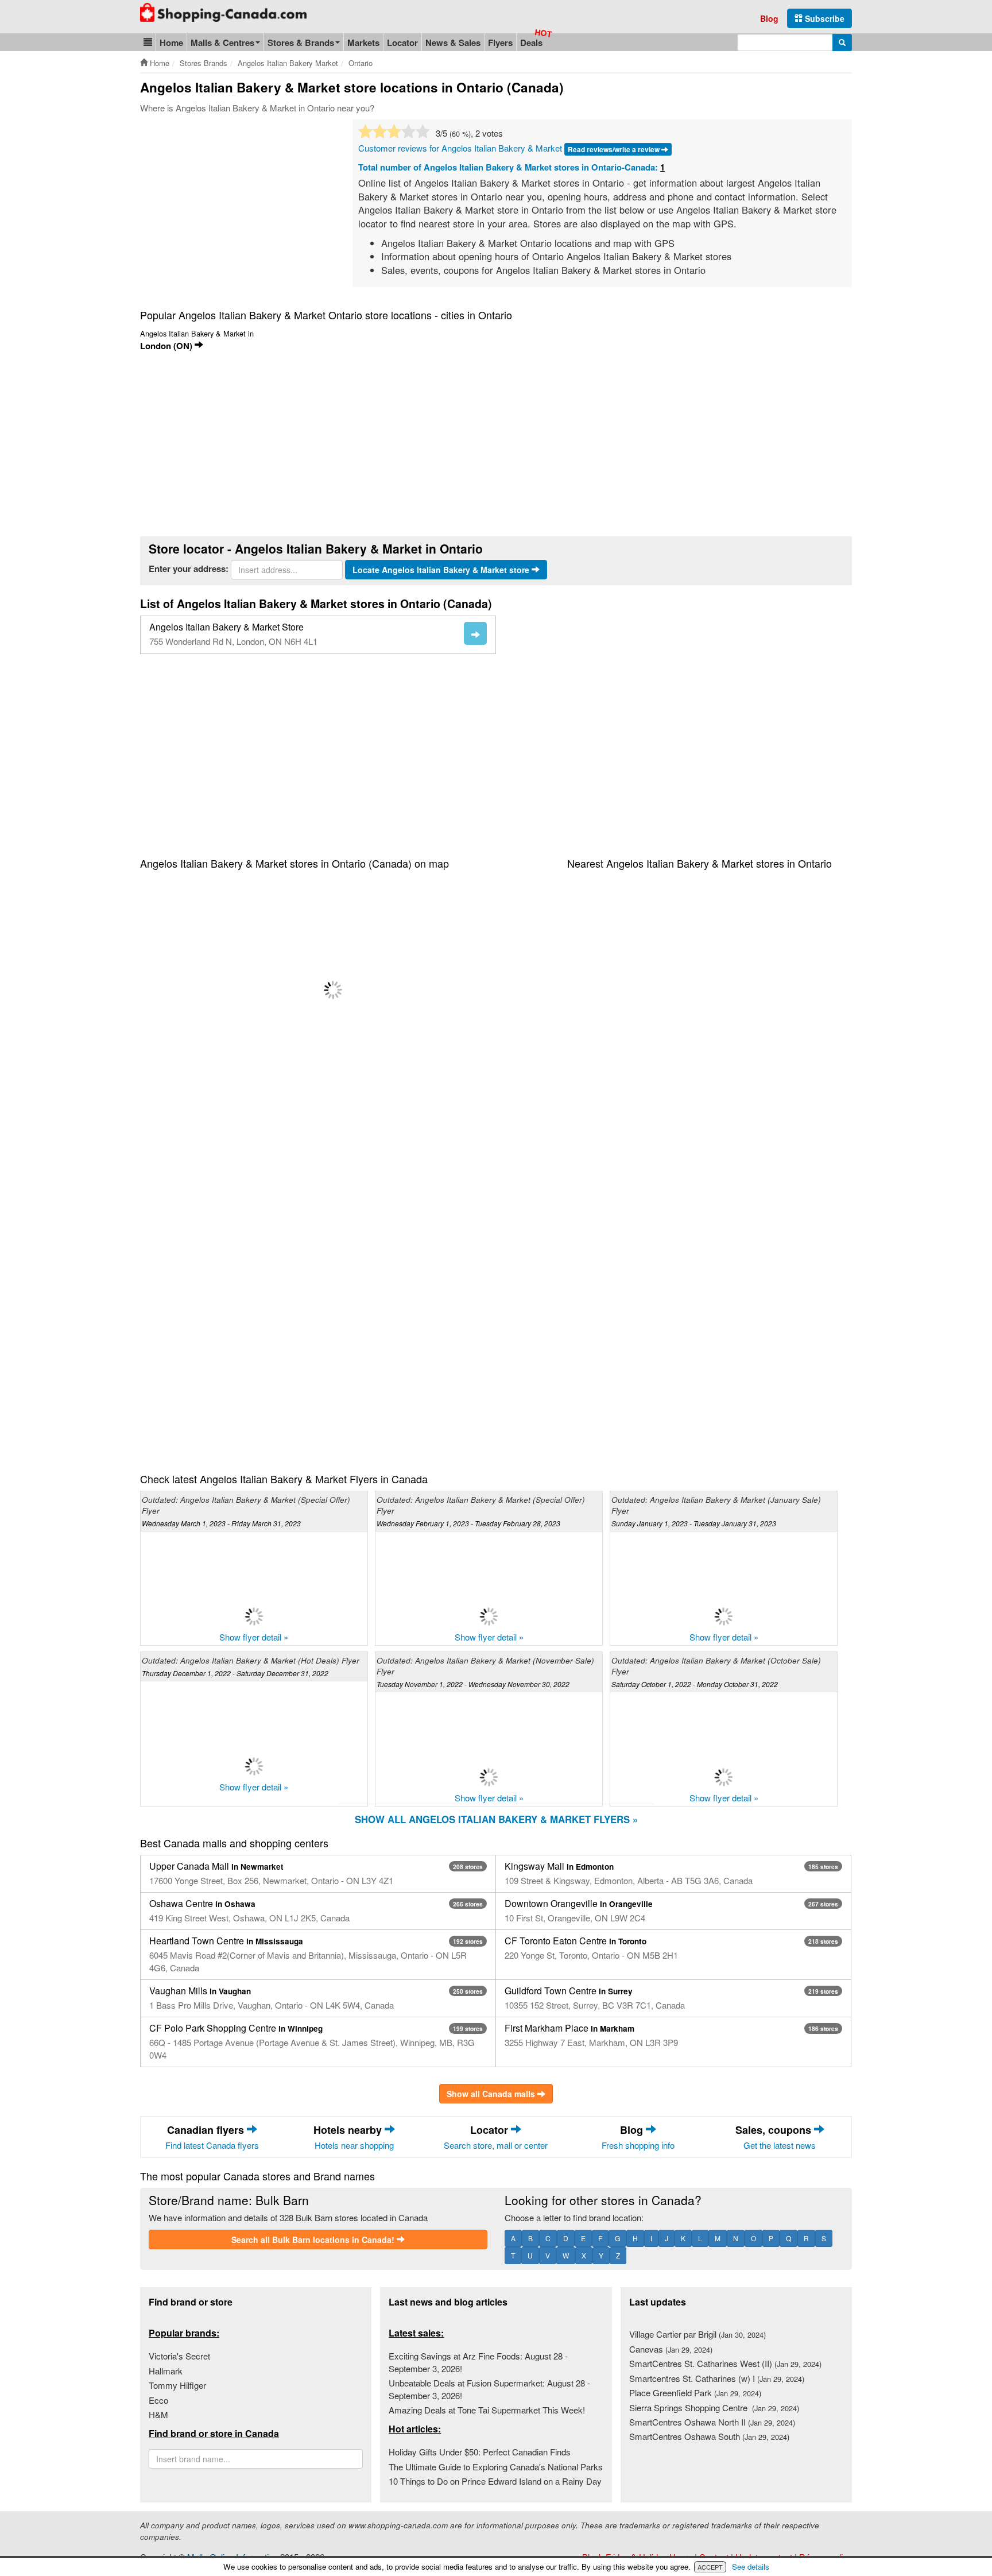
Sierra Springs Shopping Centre (714, 2407)
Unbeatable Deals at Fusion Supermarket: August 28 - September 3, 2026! (489, 2389)
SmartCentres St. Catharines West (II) (725, 2363)
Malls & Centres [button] (222, 42)
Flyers (500, 42)
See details (751, 2567)
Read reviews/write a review (615, 149)
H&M (158, 2414)
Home (171, 42)
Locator (402, 42)
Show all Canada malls (492, 2094)
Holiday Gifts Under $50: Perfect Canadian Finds (480, 2452)
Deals (531, 42)
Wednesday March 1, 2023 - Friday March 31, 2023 (221, 1523)
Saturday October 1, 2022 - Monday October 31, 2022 (695, 1684)
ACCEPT (710, 2567)
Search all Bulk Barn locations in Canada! (314, 2240)
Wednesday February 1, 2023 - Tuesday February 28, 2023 (468, 1523)
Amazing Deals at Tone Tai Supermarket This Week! (487, 2410)
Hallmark (166, 2371)
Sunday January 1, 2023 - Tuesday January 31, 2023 (694, 1523)
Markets (363, 42)
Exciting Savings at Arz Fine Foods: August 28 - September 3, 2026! (478, 2362)
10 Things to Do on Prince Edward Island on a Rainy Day (495, 2481)
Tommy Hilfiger (177, 2385)
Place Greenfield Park (695, 2393)
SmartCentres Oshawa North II (712, 2422)
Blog (769, 18)
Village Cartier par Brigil (697, 2334)
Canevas (671, 2349)
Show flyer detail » (254, 1637)
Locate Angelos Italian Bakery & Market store (442, 570)
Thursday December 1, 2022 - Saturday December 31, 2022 (235, 1673)
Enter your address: (189, 569)
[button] (148, 42)
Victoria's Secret (179, 2356)
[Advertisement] (237, 206)
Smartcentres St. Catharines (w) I (717, 2378)
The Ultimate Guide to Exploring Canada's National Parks (496, 2467)
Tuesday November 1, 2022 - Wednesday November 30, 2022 (473, 1684)
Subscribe (824, 18)
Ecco (158, 2400)
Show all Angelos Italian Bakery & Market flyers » (496, 1819)
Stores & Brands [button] (301, 42)
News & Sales (453, 42)
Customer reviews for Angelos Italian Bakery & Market (460, 148)
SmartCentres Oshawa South (709, 2436)
